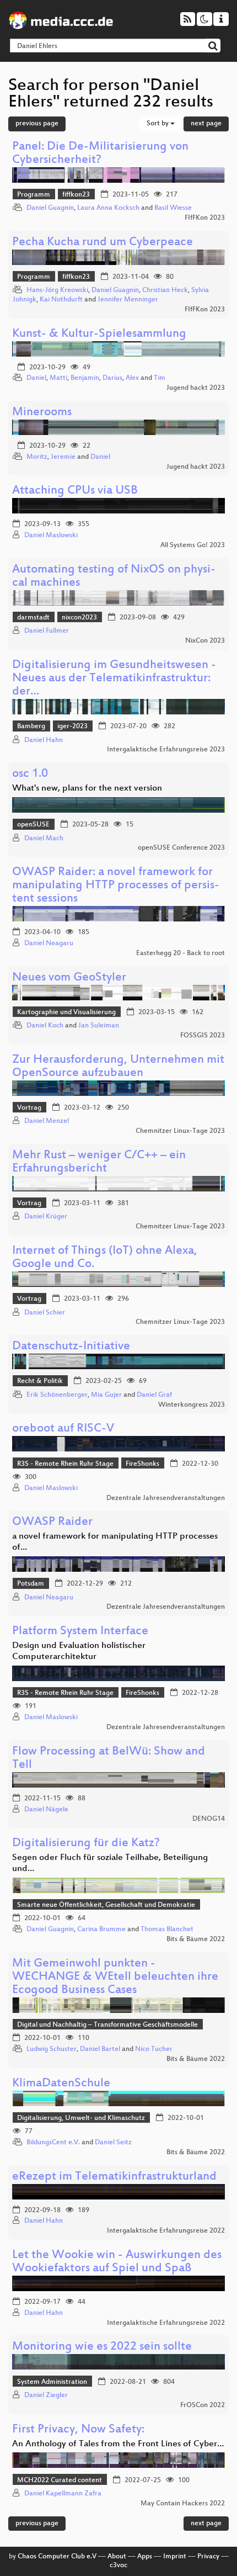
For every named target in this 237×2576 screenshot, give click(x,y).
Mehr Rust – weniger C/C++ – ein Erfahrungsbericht (99, 1162)
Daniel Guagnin (50, 208)
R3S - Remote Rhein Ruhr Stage (65, 1464)
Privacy (208, 2557)
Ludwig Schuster (52, 2049)
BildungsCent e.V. (53, 2143)
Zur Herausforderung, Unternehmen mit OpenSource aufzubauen (118, 1067)
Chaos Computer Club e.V (57, 2557)
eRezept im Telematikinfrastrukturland (114, 2177)
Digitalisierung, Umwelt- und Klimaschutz (81, 2118)
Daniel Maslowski (51, 536)
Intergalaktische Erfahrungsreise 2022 (166, 2231)
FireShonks (142, 1464)
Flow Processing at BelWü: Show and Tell (109, 1759)
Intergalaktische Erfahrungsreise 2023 (166, 750)
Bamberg (31, 727)
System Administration (52, 2382)
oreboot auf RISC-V (63, 1429)
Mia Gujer (106, 1395)
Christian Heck (165, 290)
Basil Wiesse (173, 208)
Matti (58, 378)
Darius (112, 378)
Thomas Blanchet (167, 1930)
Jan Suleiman (99, 1026)
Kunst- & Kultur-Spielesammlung (99, 334)
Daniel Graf (154, 1395)
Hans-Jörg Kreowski (57, 290)
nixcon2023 (79, 618)
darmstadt (33, 618)
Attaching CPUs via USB (75, 491)
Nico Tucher (154, 2049)
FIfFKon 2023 (205, 218)
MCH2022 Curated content (60, 2480)
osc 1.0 (30, 774)
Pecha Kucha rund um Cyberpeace (103, 243)
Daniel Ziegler (46, 2395)
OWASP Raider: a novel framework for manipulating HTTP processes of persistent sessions (116, 886)
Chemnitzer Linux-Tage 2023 (180, 1131)
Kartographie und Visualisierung (66, 1013)
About (117, 2557)
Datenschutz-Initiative (71, 1347)
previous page (37, 124)
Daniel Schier (45, 1313)
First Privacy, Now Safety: (78, 2430)
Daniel (36, 378)
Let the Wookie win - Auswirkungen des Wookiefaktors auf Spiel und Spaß (117, 2262)
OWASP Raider (52, 1522)
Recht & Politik (40, 1381)
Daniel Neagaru (49, 944)
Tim (160, 378)
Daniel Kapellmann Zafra (63, 2494)
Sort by (158, 124)
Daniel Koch (45, 1026)
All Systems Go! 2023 (193, 545)
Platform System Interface (80, 1632)
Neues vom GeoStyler (69, 978)
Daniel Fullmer (47, 631)
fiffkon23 (76, 195)
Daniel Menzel (47, 1121)
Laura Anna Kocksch (108, 208)
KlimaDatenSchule (61, 2084)
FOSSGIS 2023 (203, 1036)
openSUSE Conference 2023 (181, 848)
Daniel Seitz (113, 2143)
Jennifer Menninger (128, 300)
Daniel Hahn (44, 740)
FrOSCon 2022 (203, 2405)
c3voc (118, 2566)
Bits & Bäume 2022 (196, 1939)
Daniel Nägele (46, 1810)
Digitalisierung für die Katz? (86, 1844)
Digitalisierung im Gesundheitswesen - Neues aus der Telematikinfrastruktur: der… (114, 679)
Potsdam (31, 1584)
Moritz (37, 457)
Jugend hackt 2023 (196, 388)
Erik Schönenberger (57, 1395)
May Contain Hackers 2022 (183, 2504)
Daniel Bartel (100, 2049)
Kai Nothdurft (61, 300)
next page (206, 124)
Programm (34, 195)
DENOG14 (209, 1819)
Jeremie (63, 457)
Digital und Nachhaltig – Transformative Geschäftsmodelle (107, 2025)
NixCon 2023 (205, 641)
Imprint (175, 2557)
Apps (145, 2557)
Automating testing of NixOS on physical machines (114, 577)
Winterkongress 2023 (192, 1405)
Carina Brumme (101, 1930)
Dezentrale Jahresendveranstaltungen (166, 1498)
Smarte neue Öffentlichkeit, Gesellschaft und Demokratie (106, 1905)
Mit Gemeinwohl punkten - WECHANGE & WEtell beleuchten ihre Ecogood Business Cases (115, 1977)
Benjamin (85, 378)
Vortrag (29, 1108)
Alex (132, 378)
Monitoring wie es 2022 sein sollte (102, 2347)
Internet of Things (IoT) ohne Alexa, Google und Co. (105, 1258)
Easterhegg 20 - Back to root (181, 953)
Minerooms (42, 413)
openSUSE (33, 825)
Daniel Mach (44, 839)
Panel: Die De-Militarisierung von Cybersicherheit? (100, 154)
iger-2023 (72, 727)
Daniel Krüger (46, 1217)
